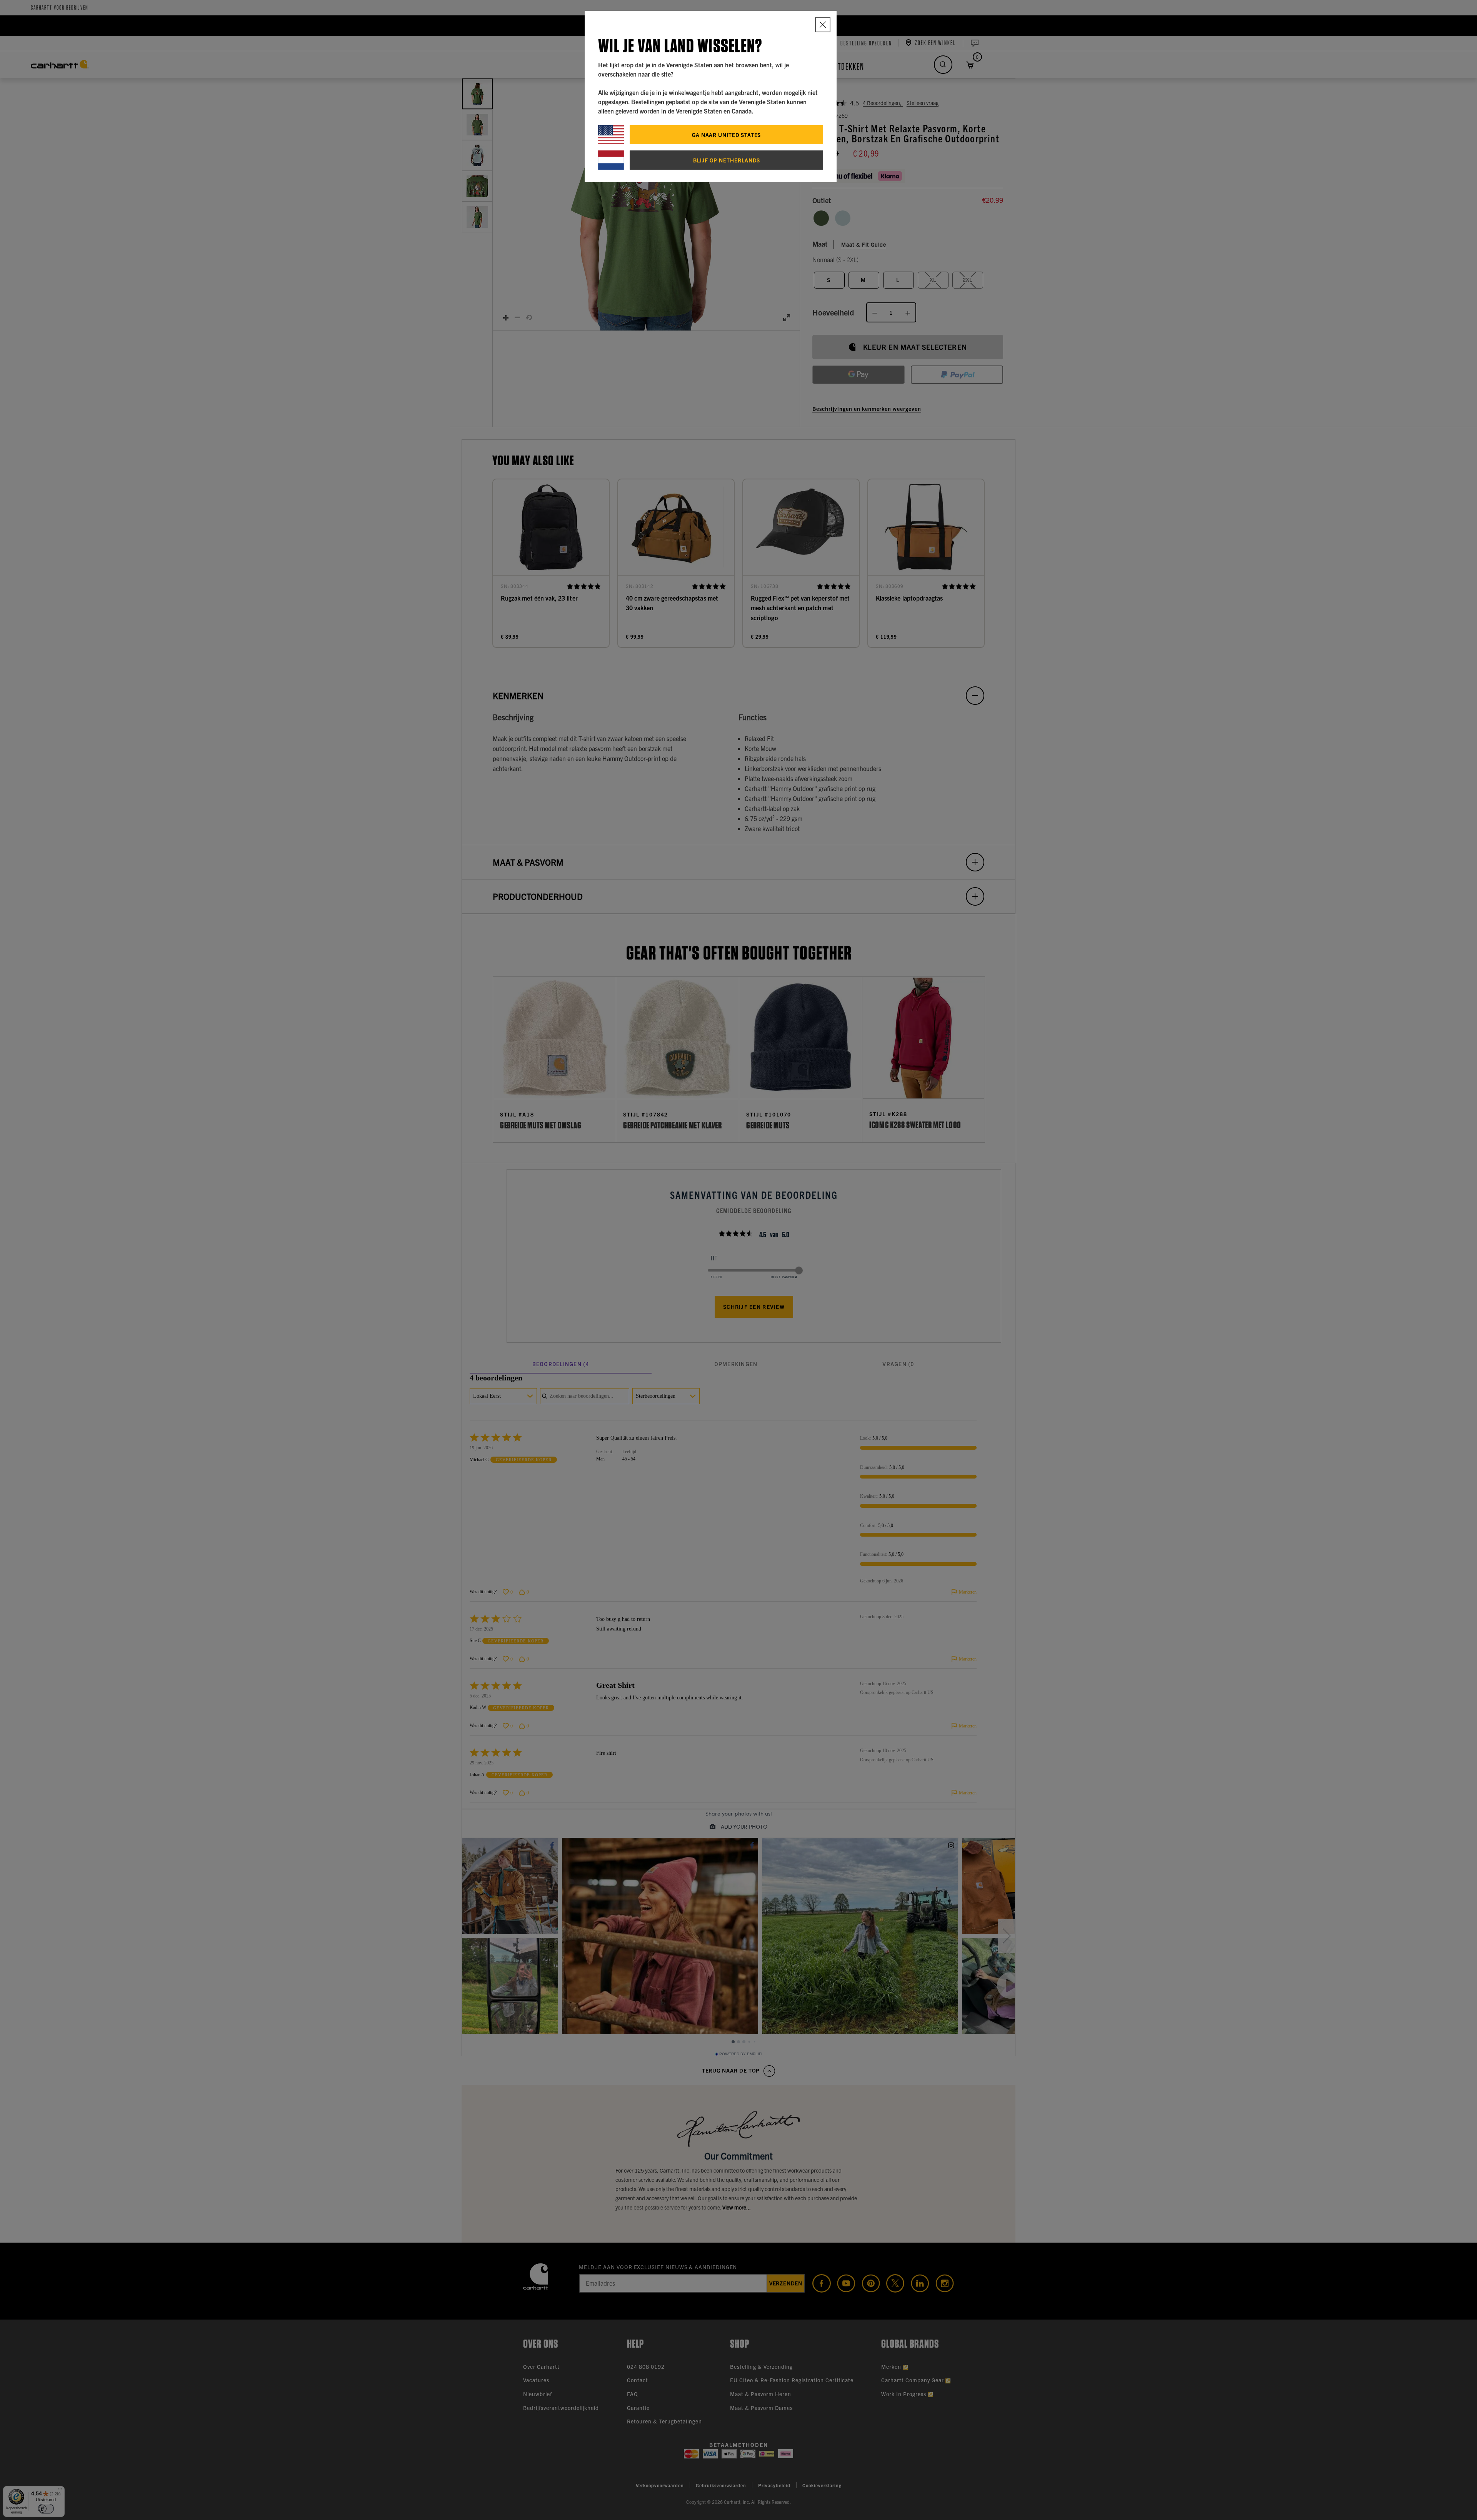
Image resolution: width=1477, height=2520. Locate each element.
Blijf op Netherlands (727, 160)
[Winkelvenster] (823, 25)
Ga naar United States (727, 135)
